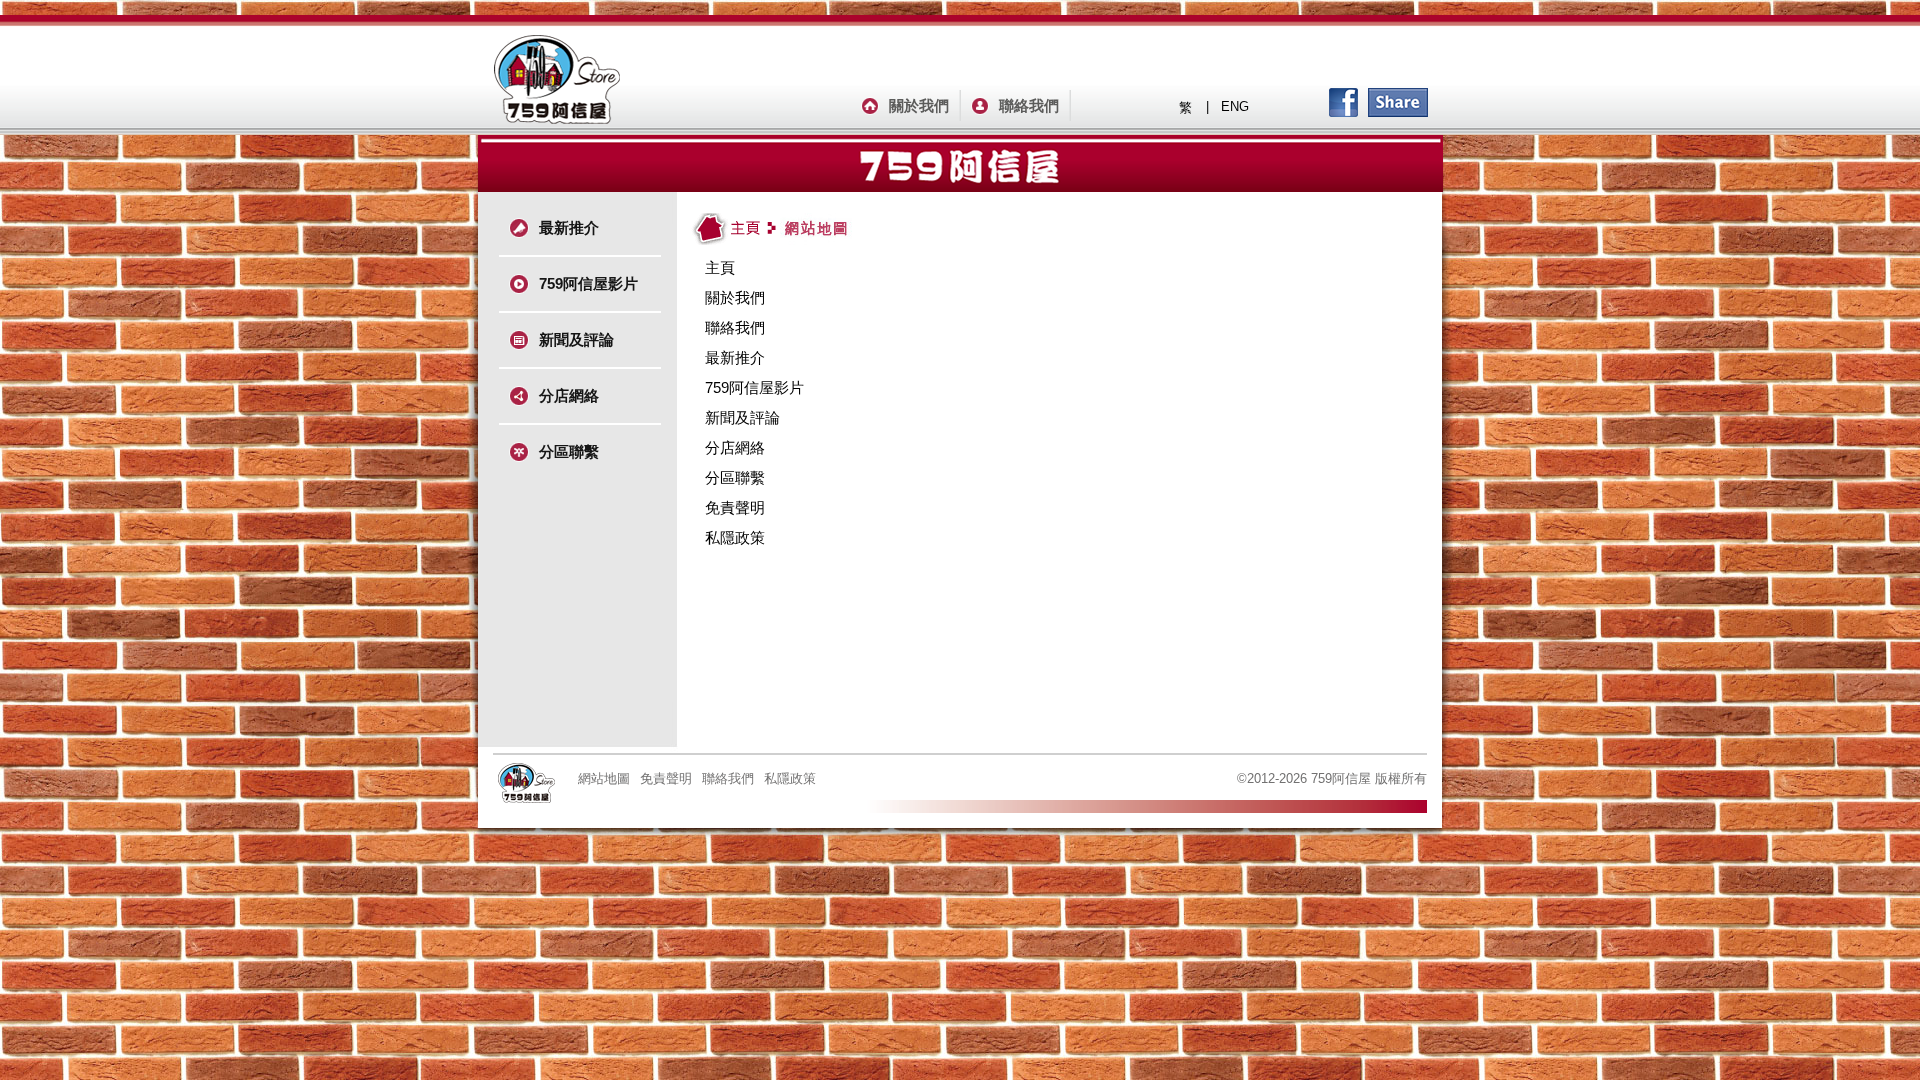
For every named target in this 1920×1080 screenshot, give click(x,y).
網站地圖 (604, 778)
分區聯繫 (569, 451)
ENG (1235, 106)
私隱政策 (735, 537)
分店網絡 (569, 395)
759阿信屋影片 (588, 283)
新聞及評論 (576, 339)
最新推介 (569, 227)
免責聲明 (735, 507)
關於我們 (919, 105)
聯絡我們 (1029, 105)
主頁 (720, 267)
